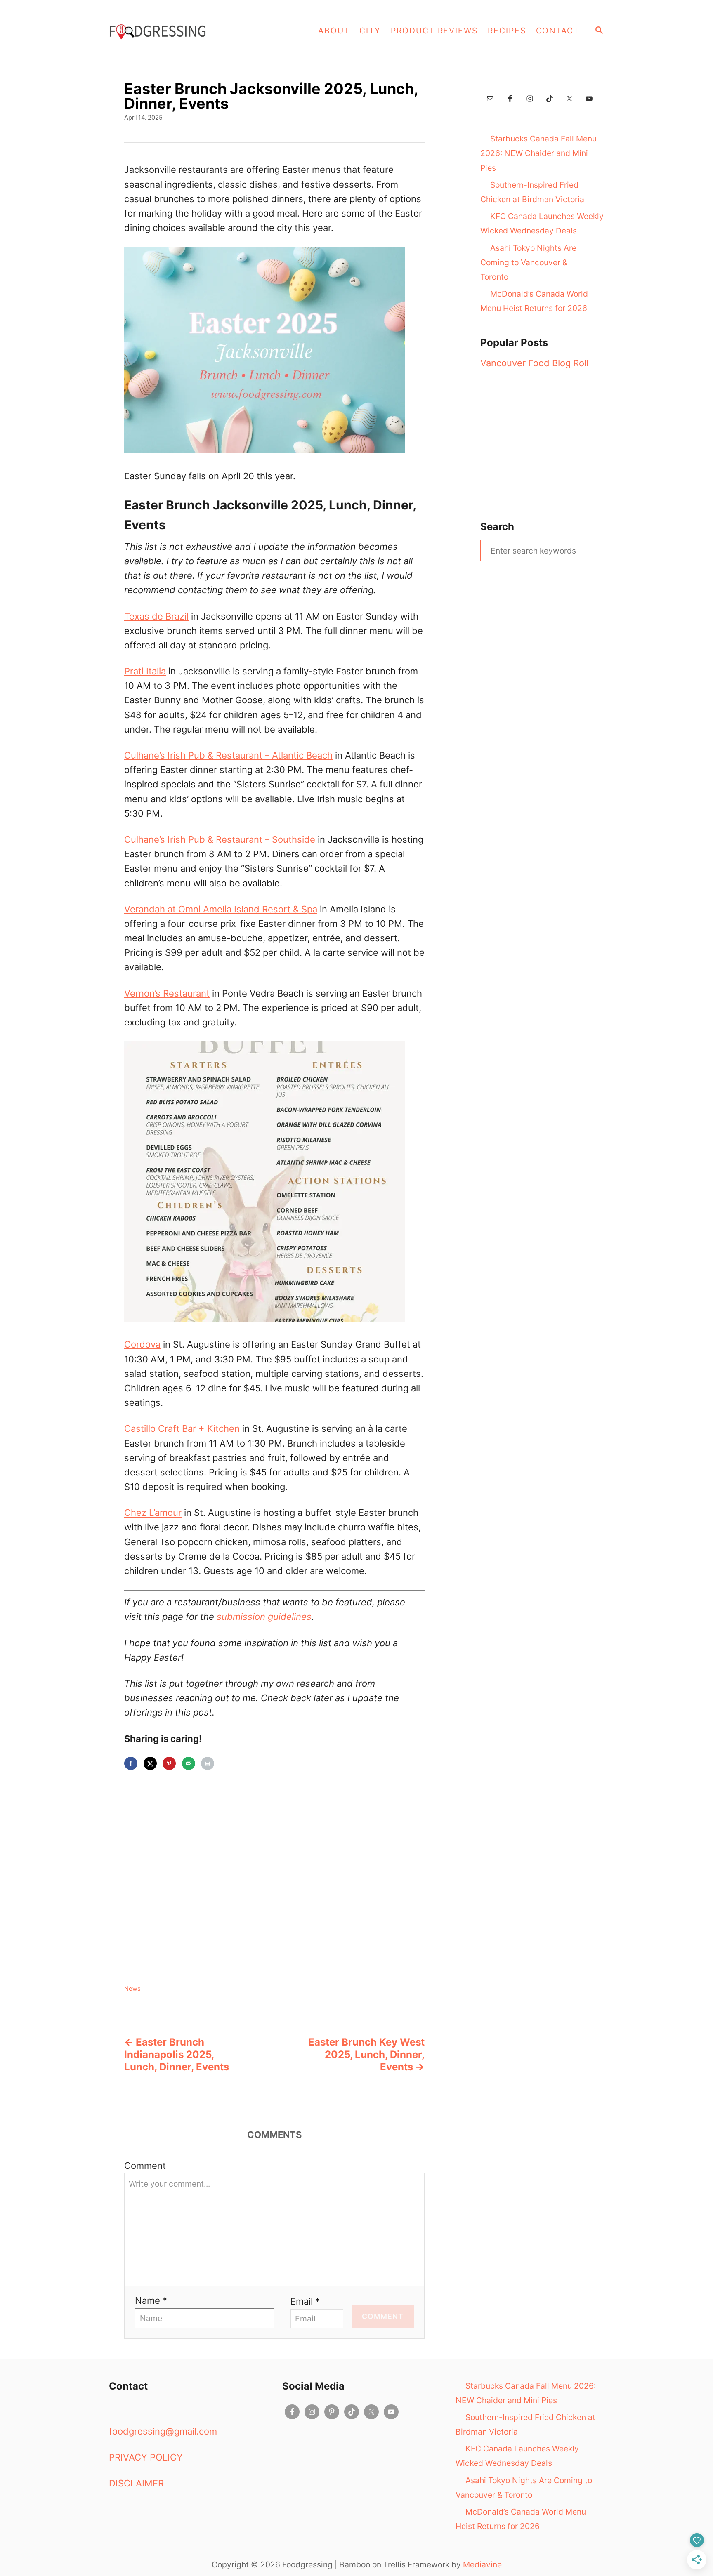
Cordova (142, 1344)
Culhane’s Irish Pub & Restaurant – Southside (220, 839)
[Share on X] (150, 1763)
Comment (145, 2166)
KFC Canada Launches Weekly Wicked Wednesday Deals (542, 223)
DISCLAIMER (136, 2483)
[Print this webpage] (208, 1763)
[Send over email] (189, 1763)
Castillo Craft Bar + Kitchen (182, 1428)
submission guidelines (264, 1617)
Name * (151, 2300)
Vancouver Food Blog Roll (534, 363)
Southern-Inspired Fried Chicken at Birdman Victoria (532, 192)
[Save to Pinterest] (169, 1763)
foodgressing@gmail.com (163, 2431)
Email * (305, 2301)
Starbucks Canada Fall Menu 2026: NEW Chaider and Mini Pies (538, 153)
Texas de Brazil (156, 616)
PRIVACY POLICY (146, 2457)
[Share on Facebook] (131, 1763)
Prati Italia (145, 671)
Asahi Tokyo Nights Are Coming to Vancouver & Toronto (528, 262)
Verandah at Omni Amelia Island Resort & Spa (221, 909)
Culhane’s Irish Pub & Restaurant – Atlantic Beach (228, 755)
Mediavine (482, 2564)
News (132, 1989)
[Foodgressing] (191, 31)
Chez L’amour (153, 1513)
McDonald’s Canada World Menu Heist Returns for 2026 (534, 301)
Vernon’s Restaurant (167, 993)
